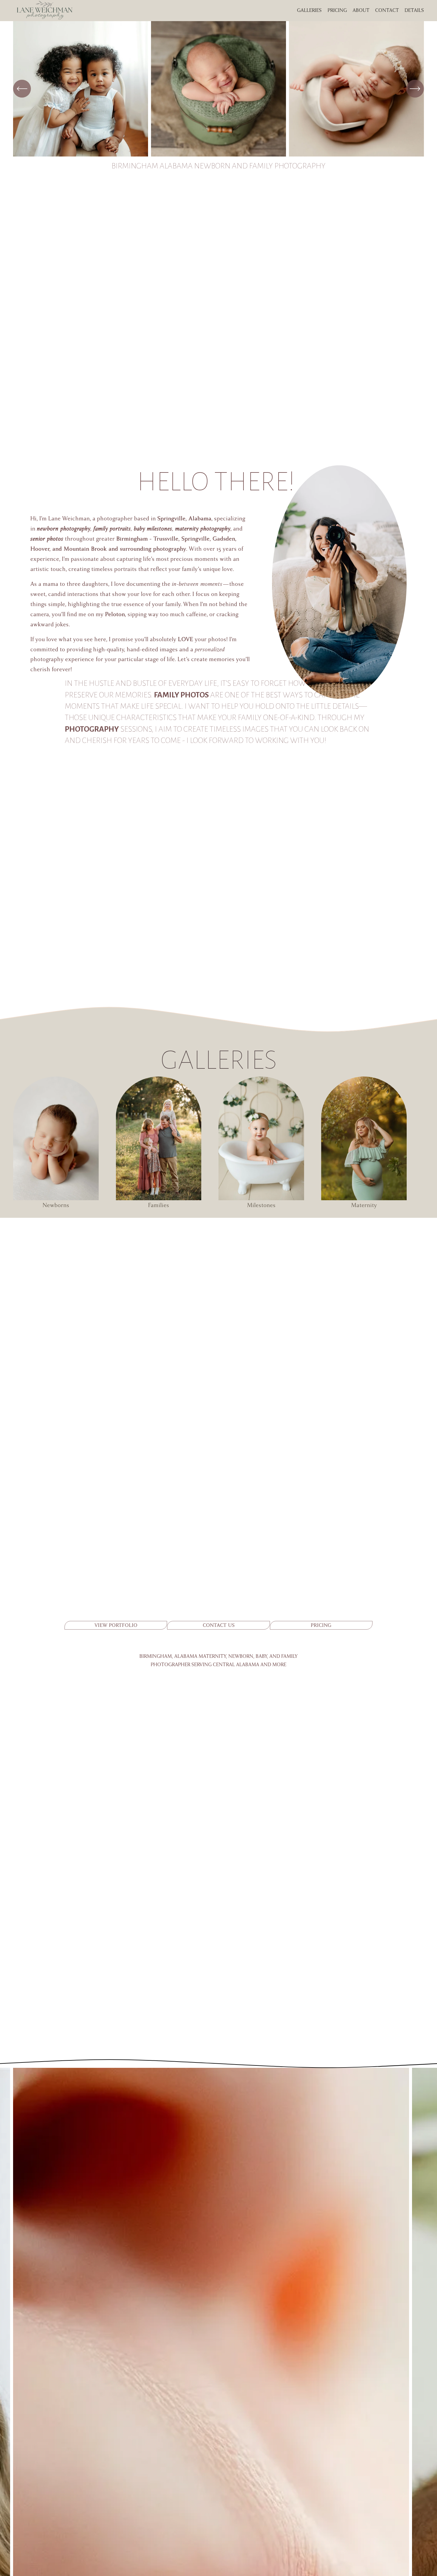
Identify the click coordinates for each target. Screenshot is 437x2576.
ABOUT (361, 10)
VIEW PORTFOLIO (116, 1625)
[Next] (415, 89)
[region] (218, 89)
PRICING (321, 1625)
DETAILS (414, 10)
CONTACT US (219, 1625)
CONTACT (387, 10)
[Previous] (22, 89)
